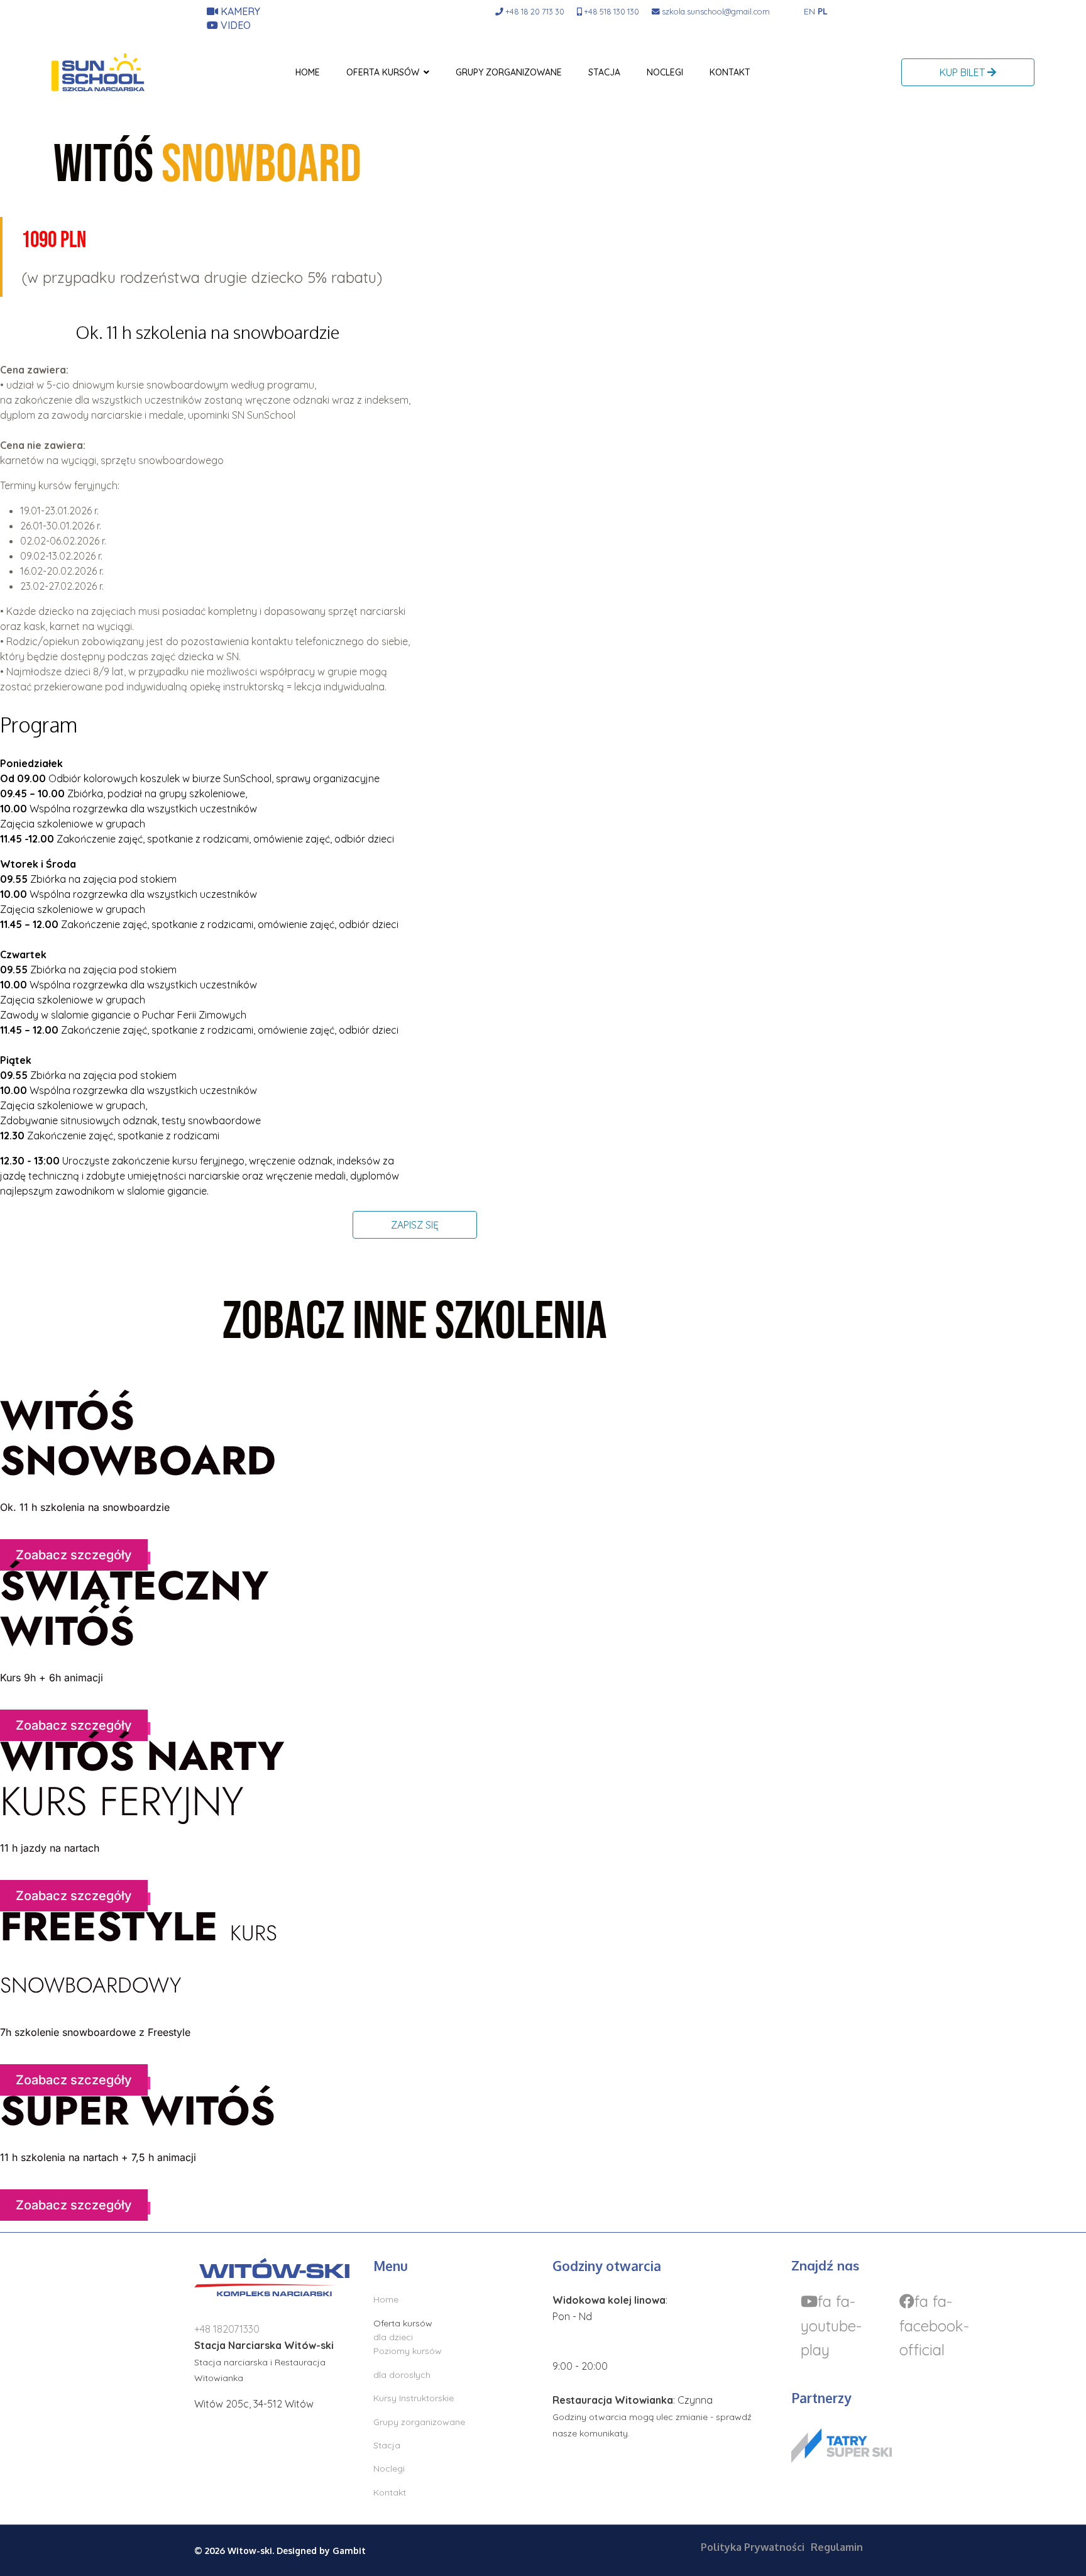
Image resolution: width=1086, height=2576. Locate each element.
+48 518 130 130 (612, 11)
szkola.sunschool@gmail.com (716, 11)
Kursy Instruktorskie (414, 2398)
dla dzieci (393, 2337)
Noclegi (665, 72)
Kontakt (730, 72)
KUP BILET (963, 72)
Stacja (604, 72)
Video (234, 25)
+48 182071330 (227, 2329)
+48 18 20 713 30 (535, 11)
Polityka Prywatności (753, 2547)
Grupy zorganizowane (509, 72)
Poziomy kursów (408, 2351)
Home (308, 72)
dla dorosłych (402, 2375)
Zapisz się (415, 1225)
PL (823, 11)
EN (809, 11)
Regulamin (837, 2547)
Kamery (239, 11)
